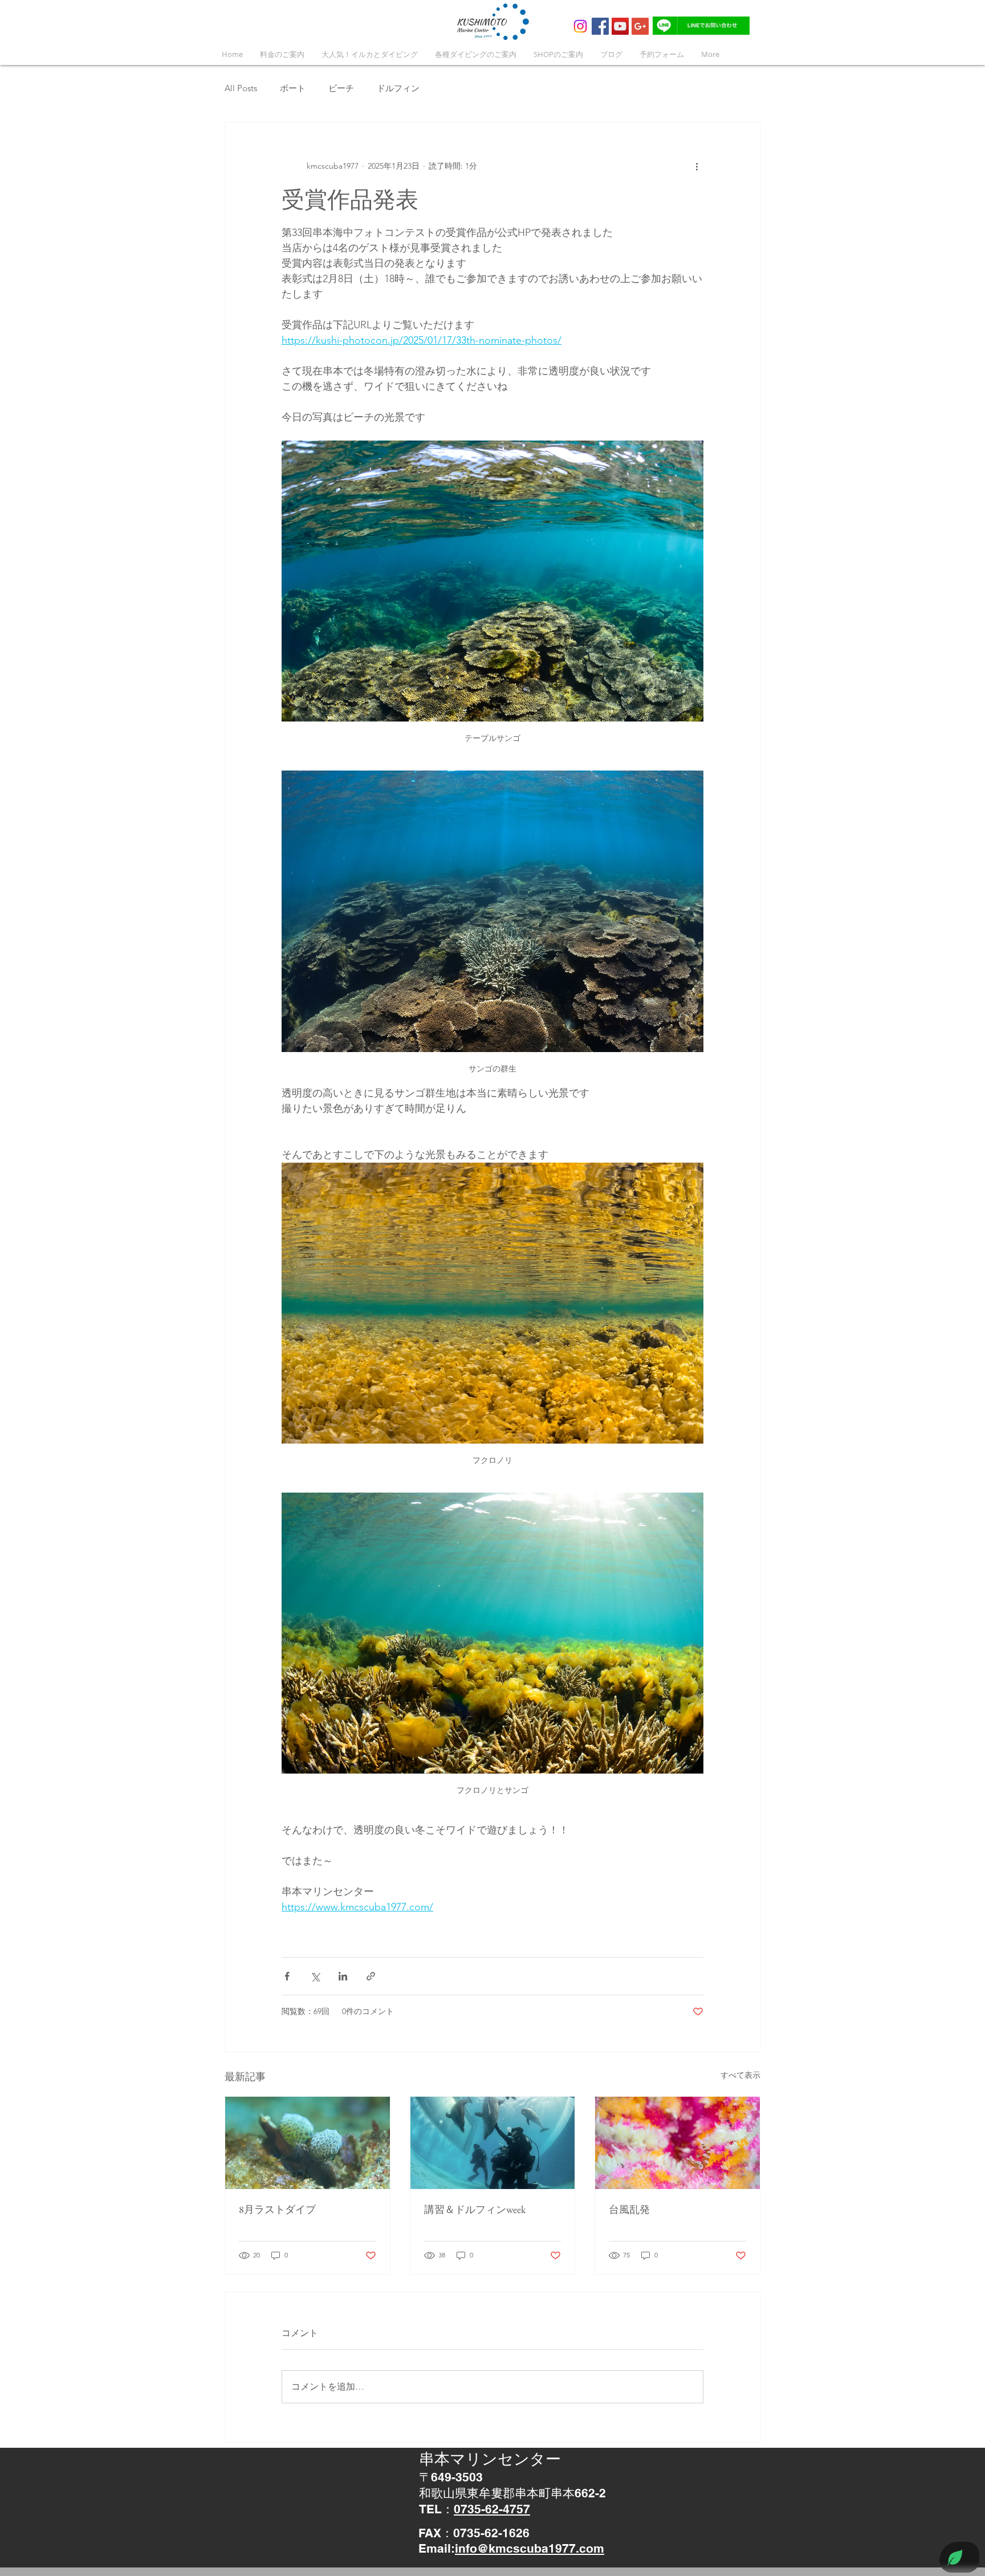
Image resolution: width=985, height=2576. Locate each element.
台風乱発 (629, 2209)
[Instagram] (580, 26)
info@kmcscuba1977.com (530, 2548)
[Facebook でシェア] (287, 1976)
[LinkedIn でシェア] (343, 1976)
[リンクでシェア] (371, 1976)
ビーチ (341, 88)
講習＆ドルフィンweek (475, 2209)
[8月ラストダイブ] (308, 2143)
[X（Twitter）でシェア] (315, 1976)
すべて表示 (740, 2075)
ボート (293, 88)
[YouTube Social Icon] (620, 26)
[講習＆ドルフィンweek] (493, 2143)
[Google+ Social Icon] (640, 26)
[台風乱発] (677, 2143)
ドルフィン (398, 88)
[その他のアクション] (697, 166)
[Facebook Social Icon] (600, 26)
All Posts (241, 88)
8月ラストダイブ (277, 2209)
